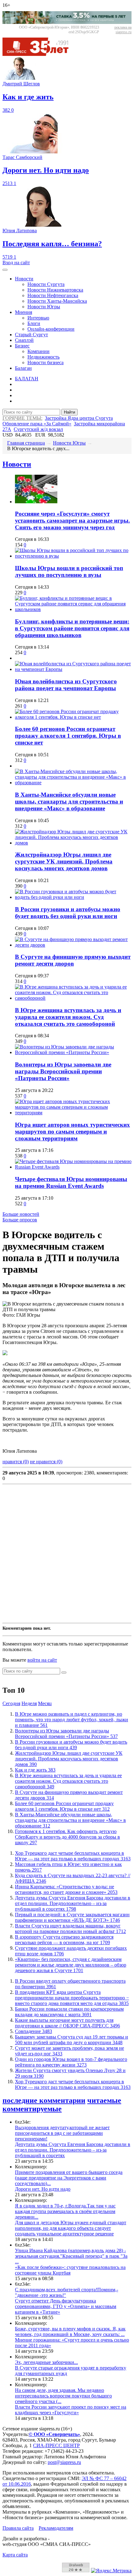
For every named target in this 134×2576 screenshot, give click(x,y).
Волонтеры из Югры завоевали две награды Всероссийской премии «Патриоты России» (63, 1071)
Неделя (29, 1703)
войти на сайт (42, 1660)
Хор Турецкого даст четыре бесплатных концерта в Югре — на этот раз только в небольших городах (73, 1856)
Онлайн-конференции (51, 329)
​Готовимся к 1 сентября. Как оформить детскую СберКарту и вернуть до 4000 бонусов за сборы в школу (67, 1837)
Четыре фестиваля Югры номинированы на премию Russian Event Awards (71, 1182)
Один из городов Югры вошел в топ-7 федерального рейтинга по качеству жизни (71, 2062)
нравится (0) (16, 1462)
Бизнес (22, 346)
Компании (38, 351)
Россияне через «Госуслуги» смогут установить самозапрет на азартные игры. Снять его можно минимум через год (72, 521)
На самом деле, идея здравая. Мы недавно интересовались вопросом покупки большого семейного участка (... (63, 2396)
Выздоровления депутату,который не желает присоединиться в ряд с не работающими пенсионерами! (62, 2133)
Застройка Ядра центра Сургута (79, 418)
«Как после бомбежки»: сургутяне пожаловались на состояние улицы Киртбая (70, 2270)
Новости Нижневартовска (55, 290)
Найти (69, 412)
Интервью (38, 318)
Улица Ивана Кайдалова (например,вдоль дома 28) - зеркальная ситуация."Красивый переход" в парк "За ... (71, 2256)
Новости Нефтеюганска (53, 295)
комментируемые (32, 2109)
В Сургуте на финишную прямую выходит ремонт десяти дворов (73, 960)
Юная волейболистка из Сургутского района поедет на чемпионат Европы (66, 685)
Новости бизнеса (45, 362)
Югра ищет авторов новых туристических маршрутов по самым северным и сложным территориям (72, 1132)
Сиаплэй (24, 340)
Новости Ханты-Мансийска (57, 301)
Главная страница (26, 443)
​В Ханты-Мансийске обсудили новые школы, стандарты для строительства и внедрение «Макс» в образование (69, 801)
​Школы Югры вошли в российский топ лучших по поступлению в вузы (69, 571)
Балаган (23, 368)
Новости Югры (44, 307)
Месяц (45, 1703)
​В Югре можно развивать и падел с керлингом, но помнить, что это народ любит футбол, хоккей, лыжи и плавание (72, 1720)
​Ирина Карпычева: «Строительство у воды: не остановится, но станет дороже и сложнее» (66, 1889)
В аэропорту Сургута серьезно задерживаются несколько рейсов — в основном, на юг (64, 1940)
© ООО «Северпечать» (54, 2434)
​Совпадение (33, 2031)
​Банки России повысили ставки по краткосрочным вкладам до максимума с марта (69, 2012)
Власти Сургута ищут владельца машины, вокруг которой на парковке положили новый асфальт (70, 1929)
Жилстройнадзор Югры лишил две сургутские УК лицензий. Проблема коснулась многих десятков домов (64, 861)
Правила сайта (18, 2528)
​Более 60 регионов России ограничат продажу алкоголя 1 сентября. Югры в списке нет (68, 736)
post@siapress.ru (64, 2462)
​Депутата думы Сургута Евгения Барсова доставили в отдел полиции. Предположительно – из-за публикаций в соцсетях (73, 1903)
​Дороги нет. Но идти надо (43, 2189)
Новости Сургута (46, 284)
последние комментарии (44, 2100)
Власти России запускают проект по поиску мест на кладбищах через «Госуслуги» (71, 2410)
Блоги (34, 323)
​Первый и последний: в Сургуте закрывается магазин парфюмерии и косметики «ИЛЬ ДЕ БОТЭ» (72, 1917)
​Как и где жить (35, 1770)
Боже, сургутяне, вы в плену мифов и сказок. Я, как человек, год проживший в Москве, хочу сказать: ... (70, 2332)
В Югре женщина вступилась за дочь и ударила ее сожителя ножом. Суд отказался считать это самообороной (68, 1017)
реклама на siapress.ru (123, 30)
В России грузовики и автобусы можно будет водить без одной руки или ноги (68, 913)
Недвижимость (43, 357)
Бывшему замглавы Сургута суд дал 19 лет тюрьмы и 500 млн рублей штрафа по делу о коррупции (72, 2040)
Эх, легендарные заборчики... (46, 2362)
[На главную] (40, 54)
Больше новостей (21, 1214)
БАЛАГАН (27, 379)
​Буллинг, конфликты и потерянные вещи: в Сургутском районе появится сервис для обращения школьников (72, 628)
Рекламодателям (56, 2528)
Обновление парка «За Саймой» (37, 424)
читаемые (104, 2100)
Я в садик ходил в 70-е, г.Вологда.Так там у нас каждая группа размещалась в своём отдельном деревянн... (65, 2211)
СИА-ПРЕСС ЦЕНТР (56, 2445)
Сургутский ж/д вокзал (38, 429)
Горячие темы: (22, 418)
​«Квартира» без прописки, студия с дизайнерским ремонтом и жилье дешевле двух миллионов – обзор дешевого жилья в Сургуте (71, 1965)
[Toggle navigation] (5, 270)
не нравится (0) (46, 1462)
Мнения (24, 312)
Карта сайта (15, 2555)
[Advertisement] (67, 1554)
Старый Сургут (31, 335)
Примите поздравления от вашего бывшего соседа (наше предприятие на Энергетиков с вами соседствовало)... (69, 2178)
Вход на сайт (16, 263)
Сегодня (11, 1703)
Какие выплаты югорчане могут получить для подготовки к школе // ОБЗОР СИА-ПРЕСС (67, 2023)
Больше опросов (20, 1220)
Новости (24, 279)
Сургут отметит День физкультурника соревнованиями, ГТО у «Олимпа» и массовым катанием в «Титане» (66, 2306)
